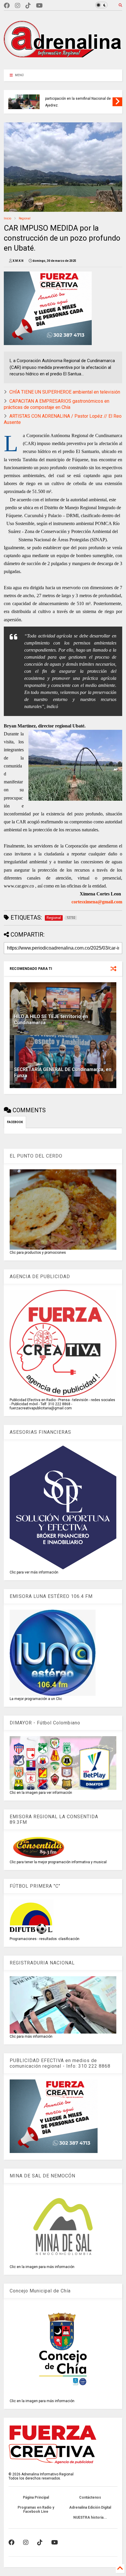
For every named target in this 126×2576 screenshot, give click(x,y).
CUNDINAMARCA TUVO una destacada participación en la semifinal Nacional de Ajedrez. (78, 99)
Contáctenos (90, 2497)
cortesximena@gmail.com (97, 902)
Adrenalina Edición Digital (90, 2507)
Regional (25, 218)
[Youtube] (39, 6)
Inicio (7, 218)
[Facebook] (7, 6)
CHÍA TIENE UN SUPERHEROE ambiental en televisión (65, 392)
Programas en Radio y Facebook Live (36, 2510)
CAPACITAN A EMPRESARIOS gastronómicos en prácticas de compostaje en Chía (57, 404)
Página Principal (36, 2497)
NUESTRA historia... (90, 2517)
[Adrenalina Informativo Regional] (63, 62)
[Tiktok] (28, 6)
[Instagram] (18, 6)
